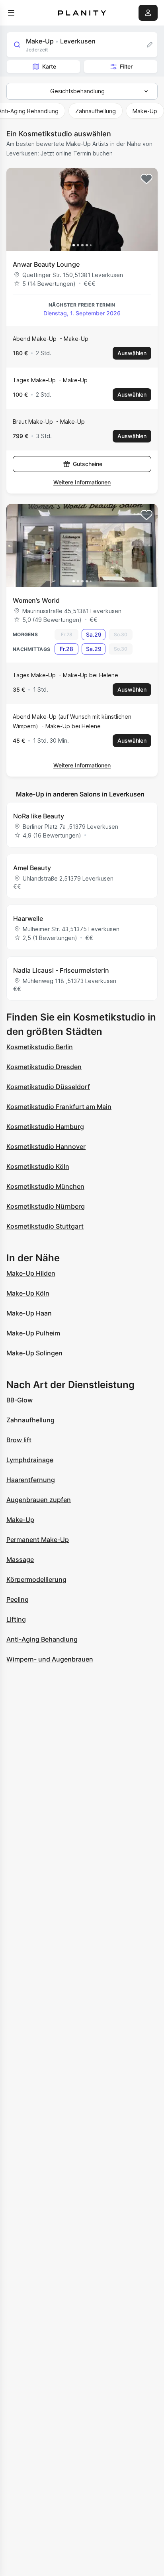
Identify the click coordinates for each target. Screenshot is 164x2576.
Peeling (18, 1599)
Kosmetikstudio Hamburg (45, 1127)
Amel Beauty (32, 868)
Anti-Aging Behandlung (42, 1639)
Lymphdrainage (30, 1460)
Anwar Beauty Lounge (46, 264)
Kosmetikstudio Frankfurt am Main (59, 1107)
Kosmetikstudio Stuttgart (45, 1226)
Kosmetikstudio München (45, 1186)
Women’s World (36, 600)
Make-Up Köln (28, 1293)
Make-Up (20, 1520)
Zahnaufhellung (30, 1420)
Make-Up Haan (29, 1313)
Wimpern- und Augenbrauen (50, 1659)
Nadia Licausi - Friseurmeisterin (61, 970)
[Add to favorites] (146, 179)
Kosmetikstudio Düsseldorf (48, 1087)
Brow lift (19, 1440)
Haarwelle (28, 918)
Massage (20, 1559)
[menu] (11, 13)
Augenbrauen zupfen (39, 1500)
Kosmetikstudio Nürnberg (46, 1206)
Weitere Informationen (82, 482)
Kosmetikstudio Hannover (46, 1146)
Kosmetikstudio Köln (38, 1166)
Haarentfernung (31, 1480)
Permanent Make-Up (38, 1540)
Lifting (16, 1619)
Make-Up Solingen (34, 1353)
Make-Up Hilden (31, 1273)
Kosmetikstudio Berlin (40, 1047)
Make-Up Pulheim (33, 1333)
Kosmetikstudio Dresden (44, 1067)
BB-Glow (20, 1400)
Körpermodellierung (36, 1579)
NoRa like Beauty (39, 816)
